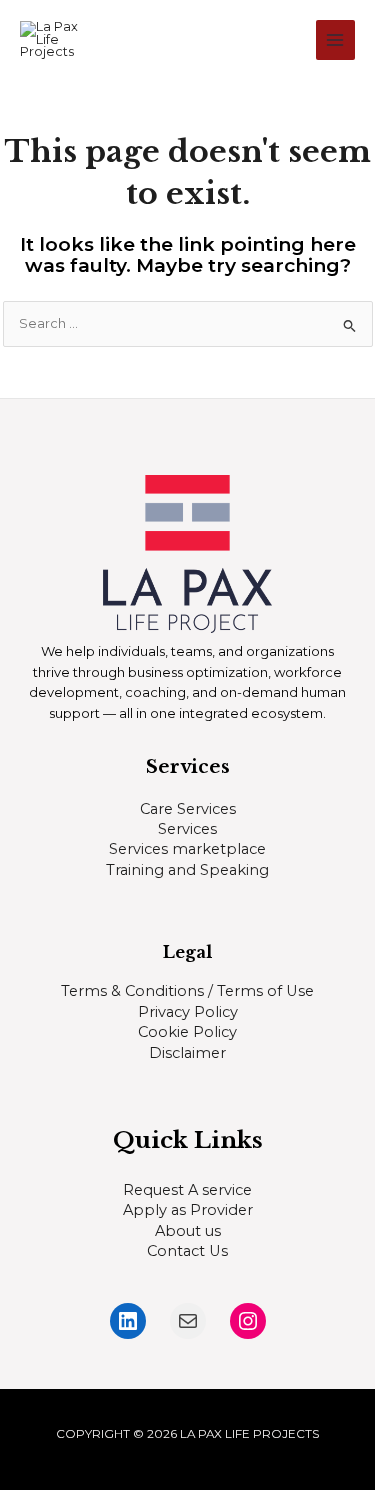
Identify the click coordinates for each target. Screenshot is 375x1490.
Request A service (187, 1190)
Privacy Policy (188, 1012)
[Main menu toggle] (335, 39)
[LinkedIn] (128, 1321)
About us (188, 1231)
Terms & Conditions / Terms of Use (187, 991)
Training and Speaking (187, 870)
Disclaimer (187, 1053)
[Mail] (188, 1321)
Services (187, 829)
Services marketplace (187, 849)
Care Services (188, 809)
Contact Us (187, 1251)
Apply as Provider (188, 1210)
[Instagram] (248, 1321)
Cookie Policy (187, 1032)
